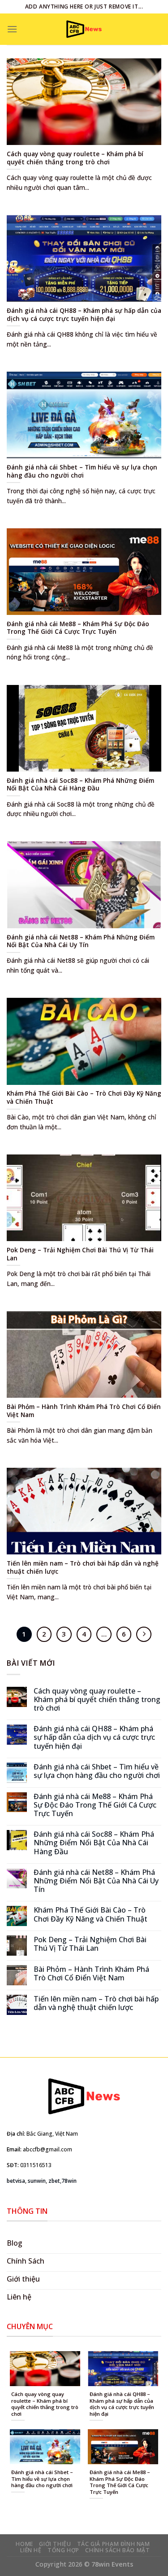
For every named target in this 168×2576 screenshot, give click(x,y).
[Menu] (12, 29)
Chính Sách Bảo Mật (117, 2550)
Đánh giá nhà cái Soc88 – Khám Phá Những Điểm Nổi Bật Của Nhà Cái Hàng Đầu (94, 1843)
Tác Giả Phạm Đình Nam (114, 2544)
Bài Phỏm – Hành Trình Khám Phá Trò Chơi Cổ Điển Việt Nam (91, 1974)
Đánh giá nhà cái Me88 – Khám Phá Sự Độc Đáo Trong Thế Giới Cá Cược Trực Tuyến (95, 1805)
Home (24, 2544)
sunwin (37, 2181)
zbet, (55, 2181)
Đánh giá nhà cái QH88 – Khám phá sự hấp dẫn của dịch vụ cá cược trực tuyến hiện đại (94, 1738)
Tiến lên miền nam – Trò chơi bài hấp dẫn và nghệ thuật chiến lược (96, 2003)
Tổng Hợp (63, 2550)
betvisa (16, 2181)
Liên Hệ (31, 2550)
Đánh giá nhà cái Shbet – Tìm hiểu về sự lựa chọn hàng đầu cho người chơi (97, 1771)
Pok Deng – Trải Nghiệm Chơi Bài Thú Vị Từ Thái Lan (90, 1944)
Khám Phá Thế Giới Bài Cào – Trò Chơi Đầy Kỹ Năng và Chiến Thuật (90, 1914)
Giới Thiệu (55, 2544)
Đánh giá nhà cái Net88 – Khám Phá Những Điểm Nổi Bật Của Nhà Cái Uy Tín (96, 1881)
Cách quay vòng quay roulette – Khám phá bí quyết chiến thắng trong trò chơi (97, 1700)
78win (69, 2181)
